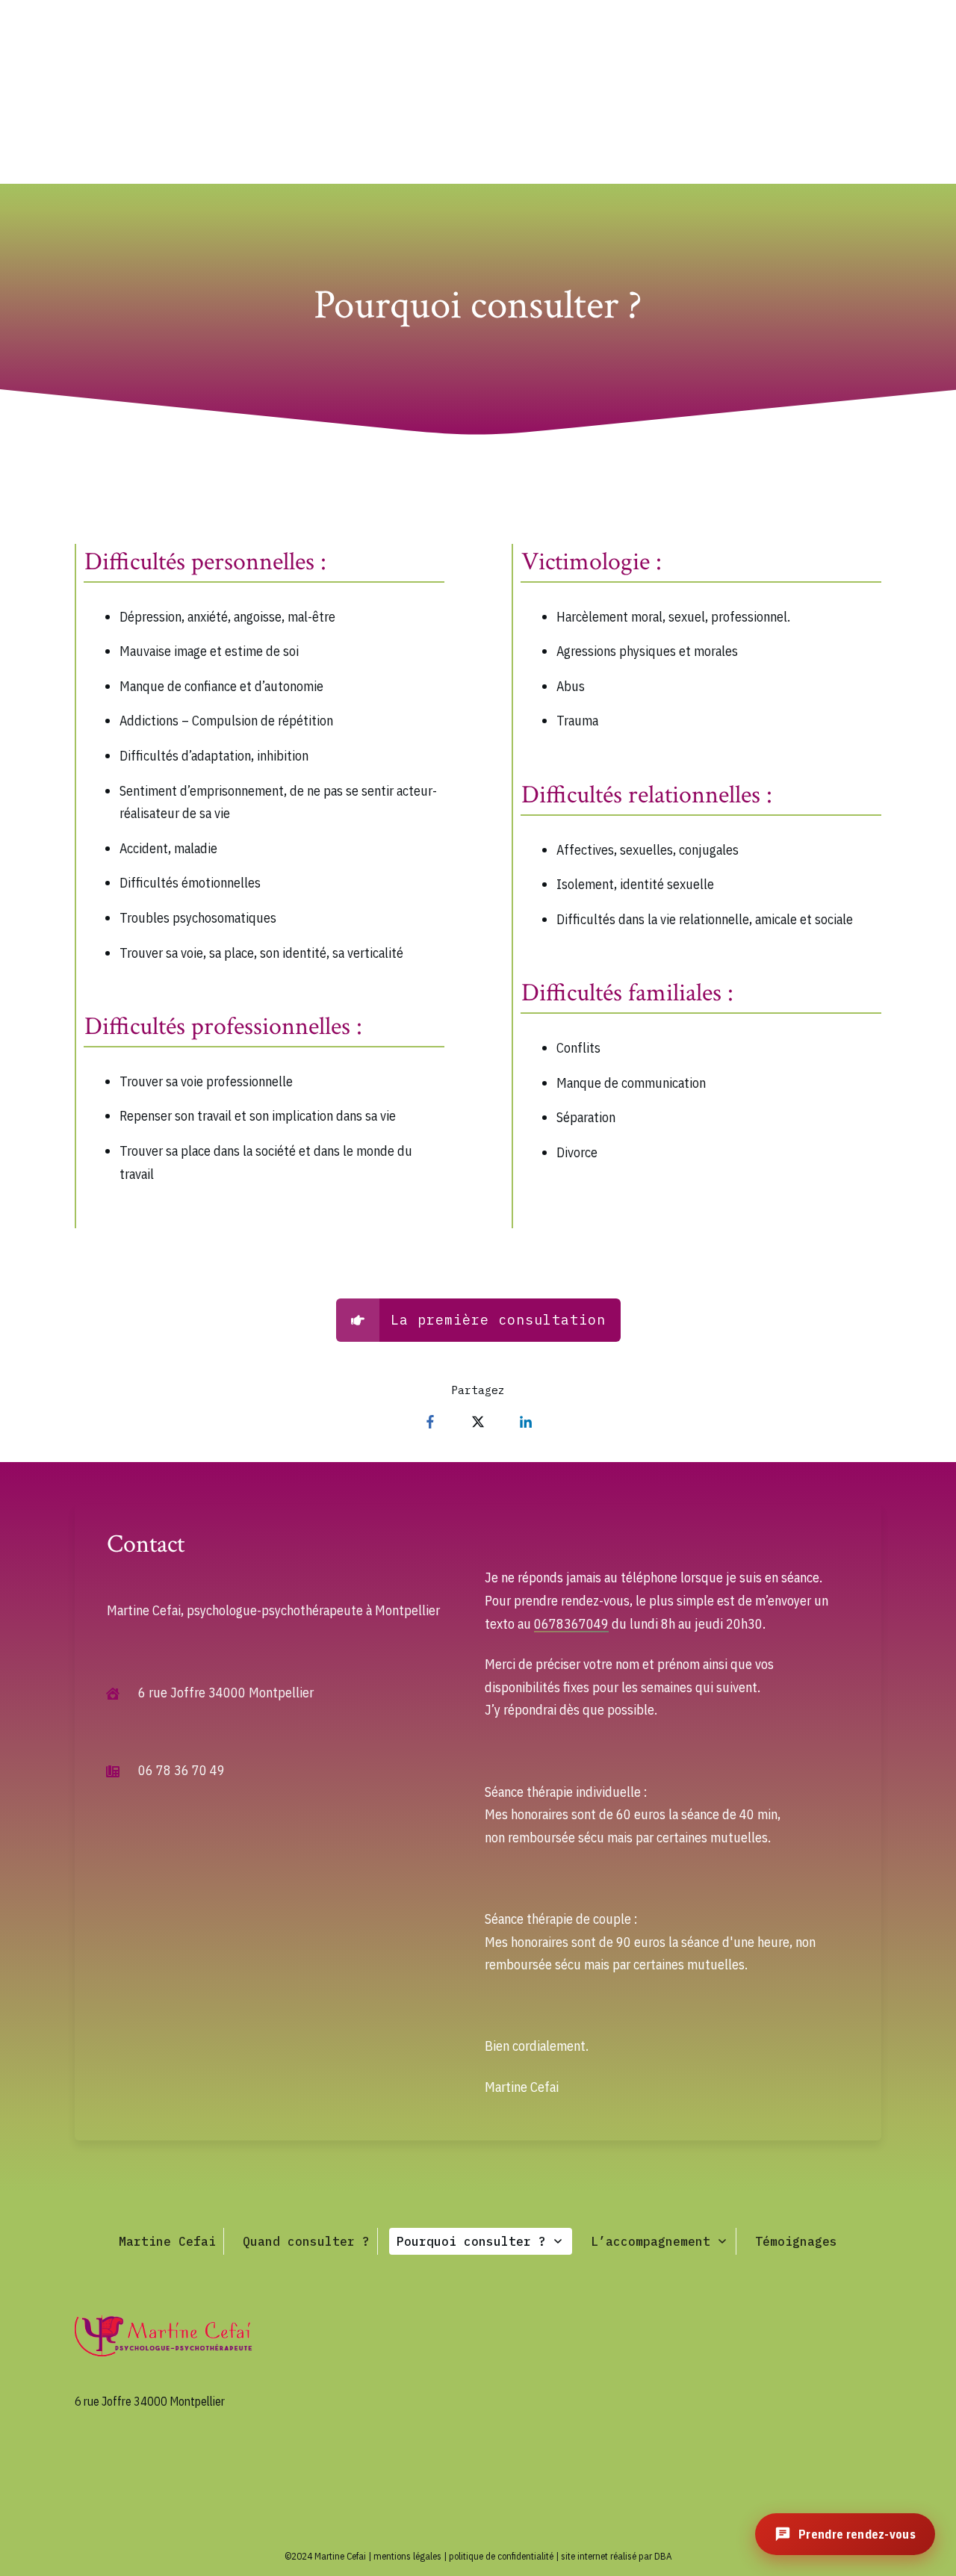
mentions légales (407, 2556)
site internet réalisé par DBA (617, 2556)
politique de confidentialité (501, 2556)
